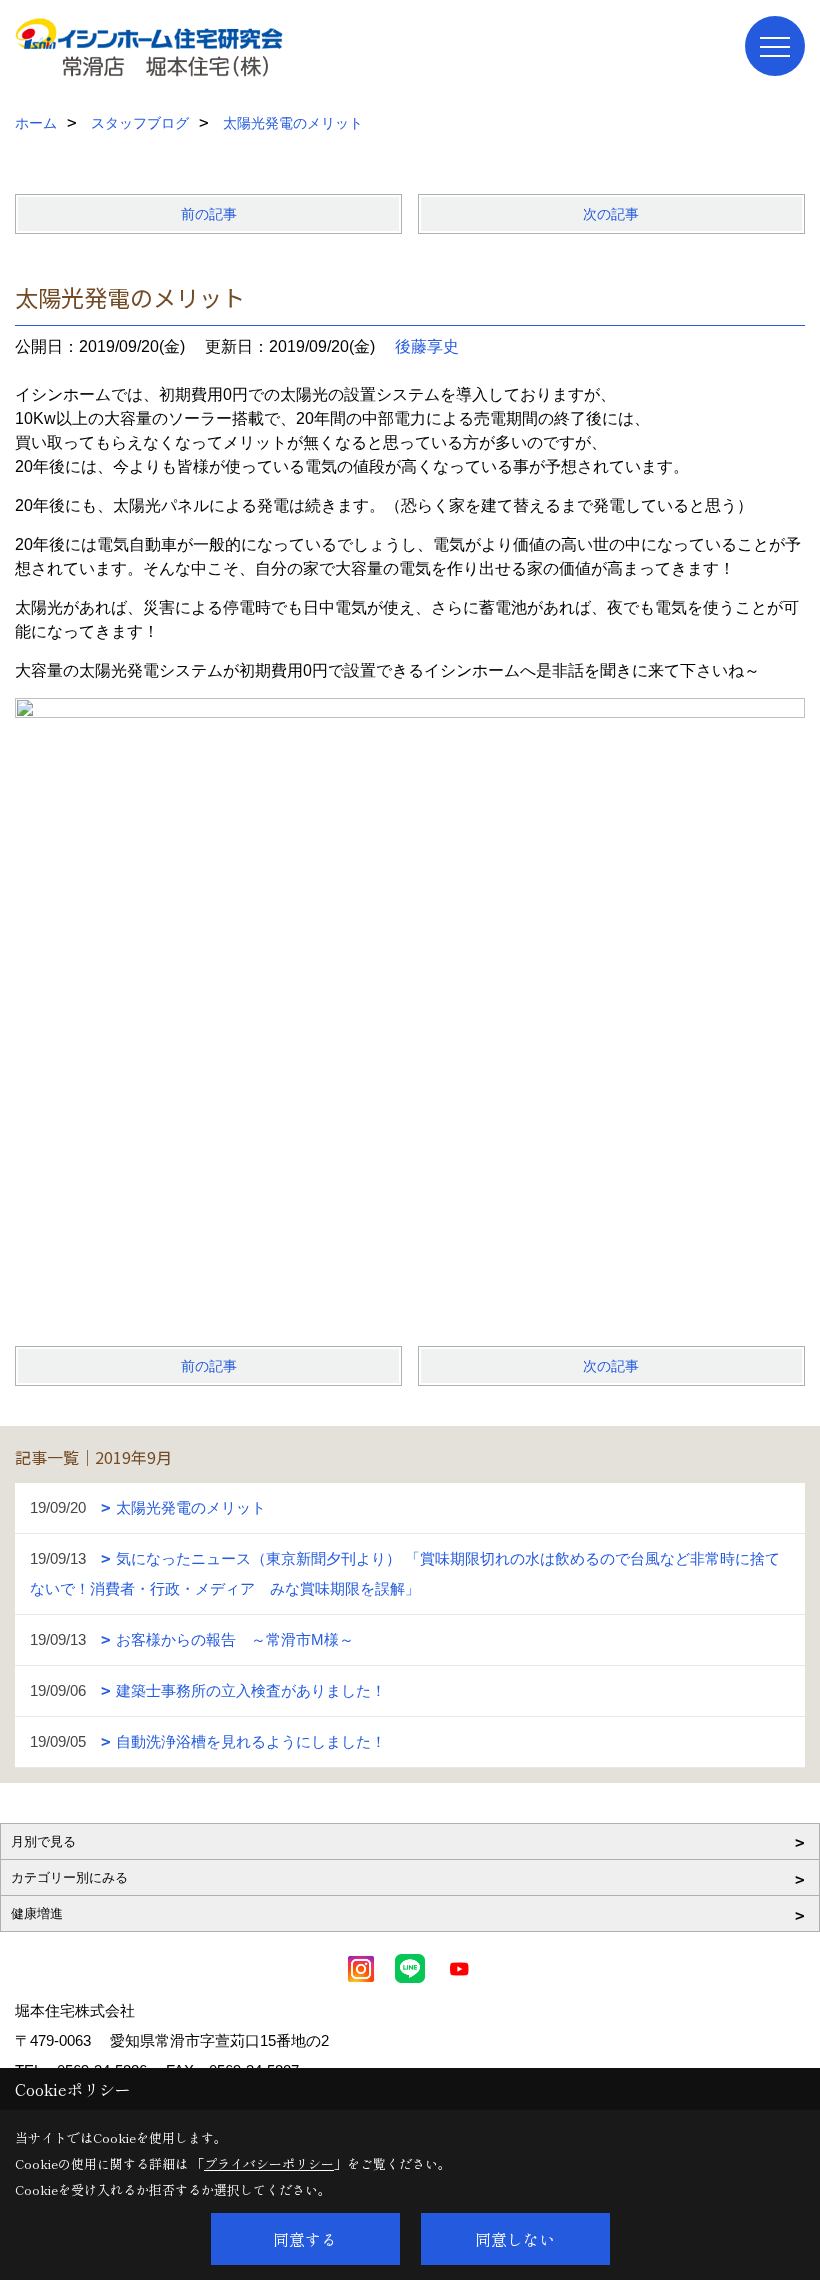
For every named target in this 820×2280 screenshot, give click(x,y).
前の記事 (209, 214)
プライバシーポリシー (269, 2163)
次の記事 (611, 214)
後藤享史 (427, 346)
